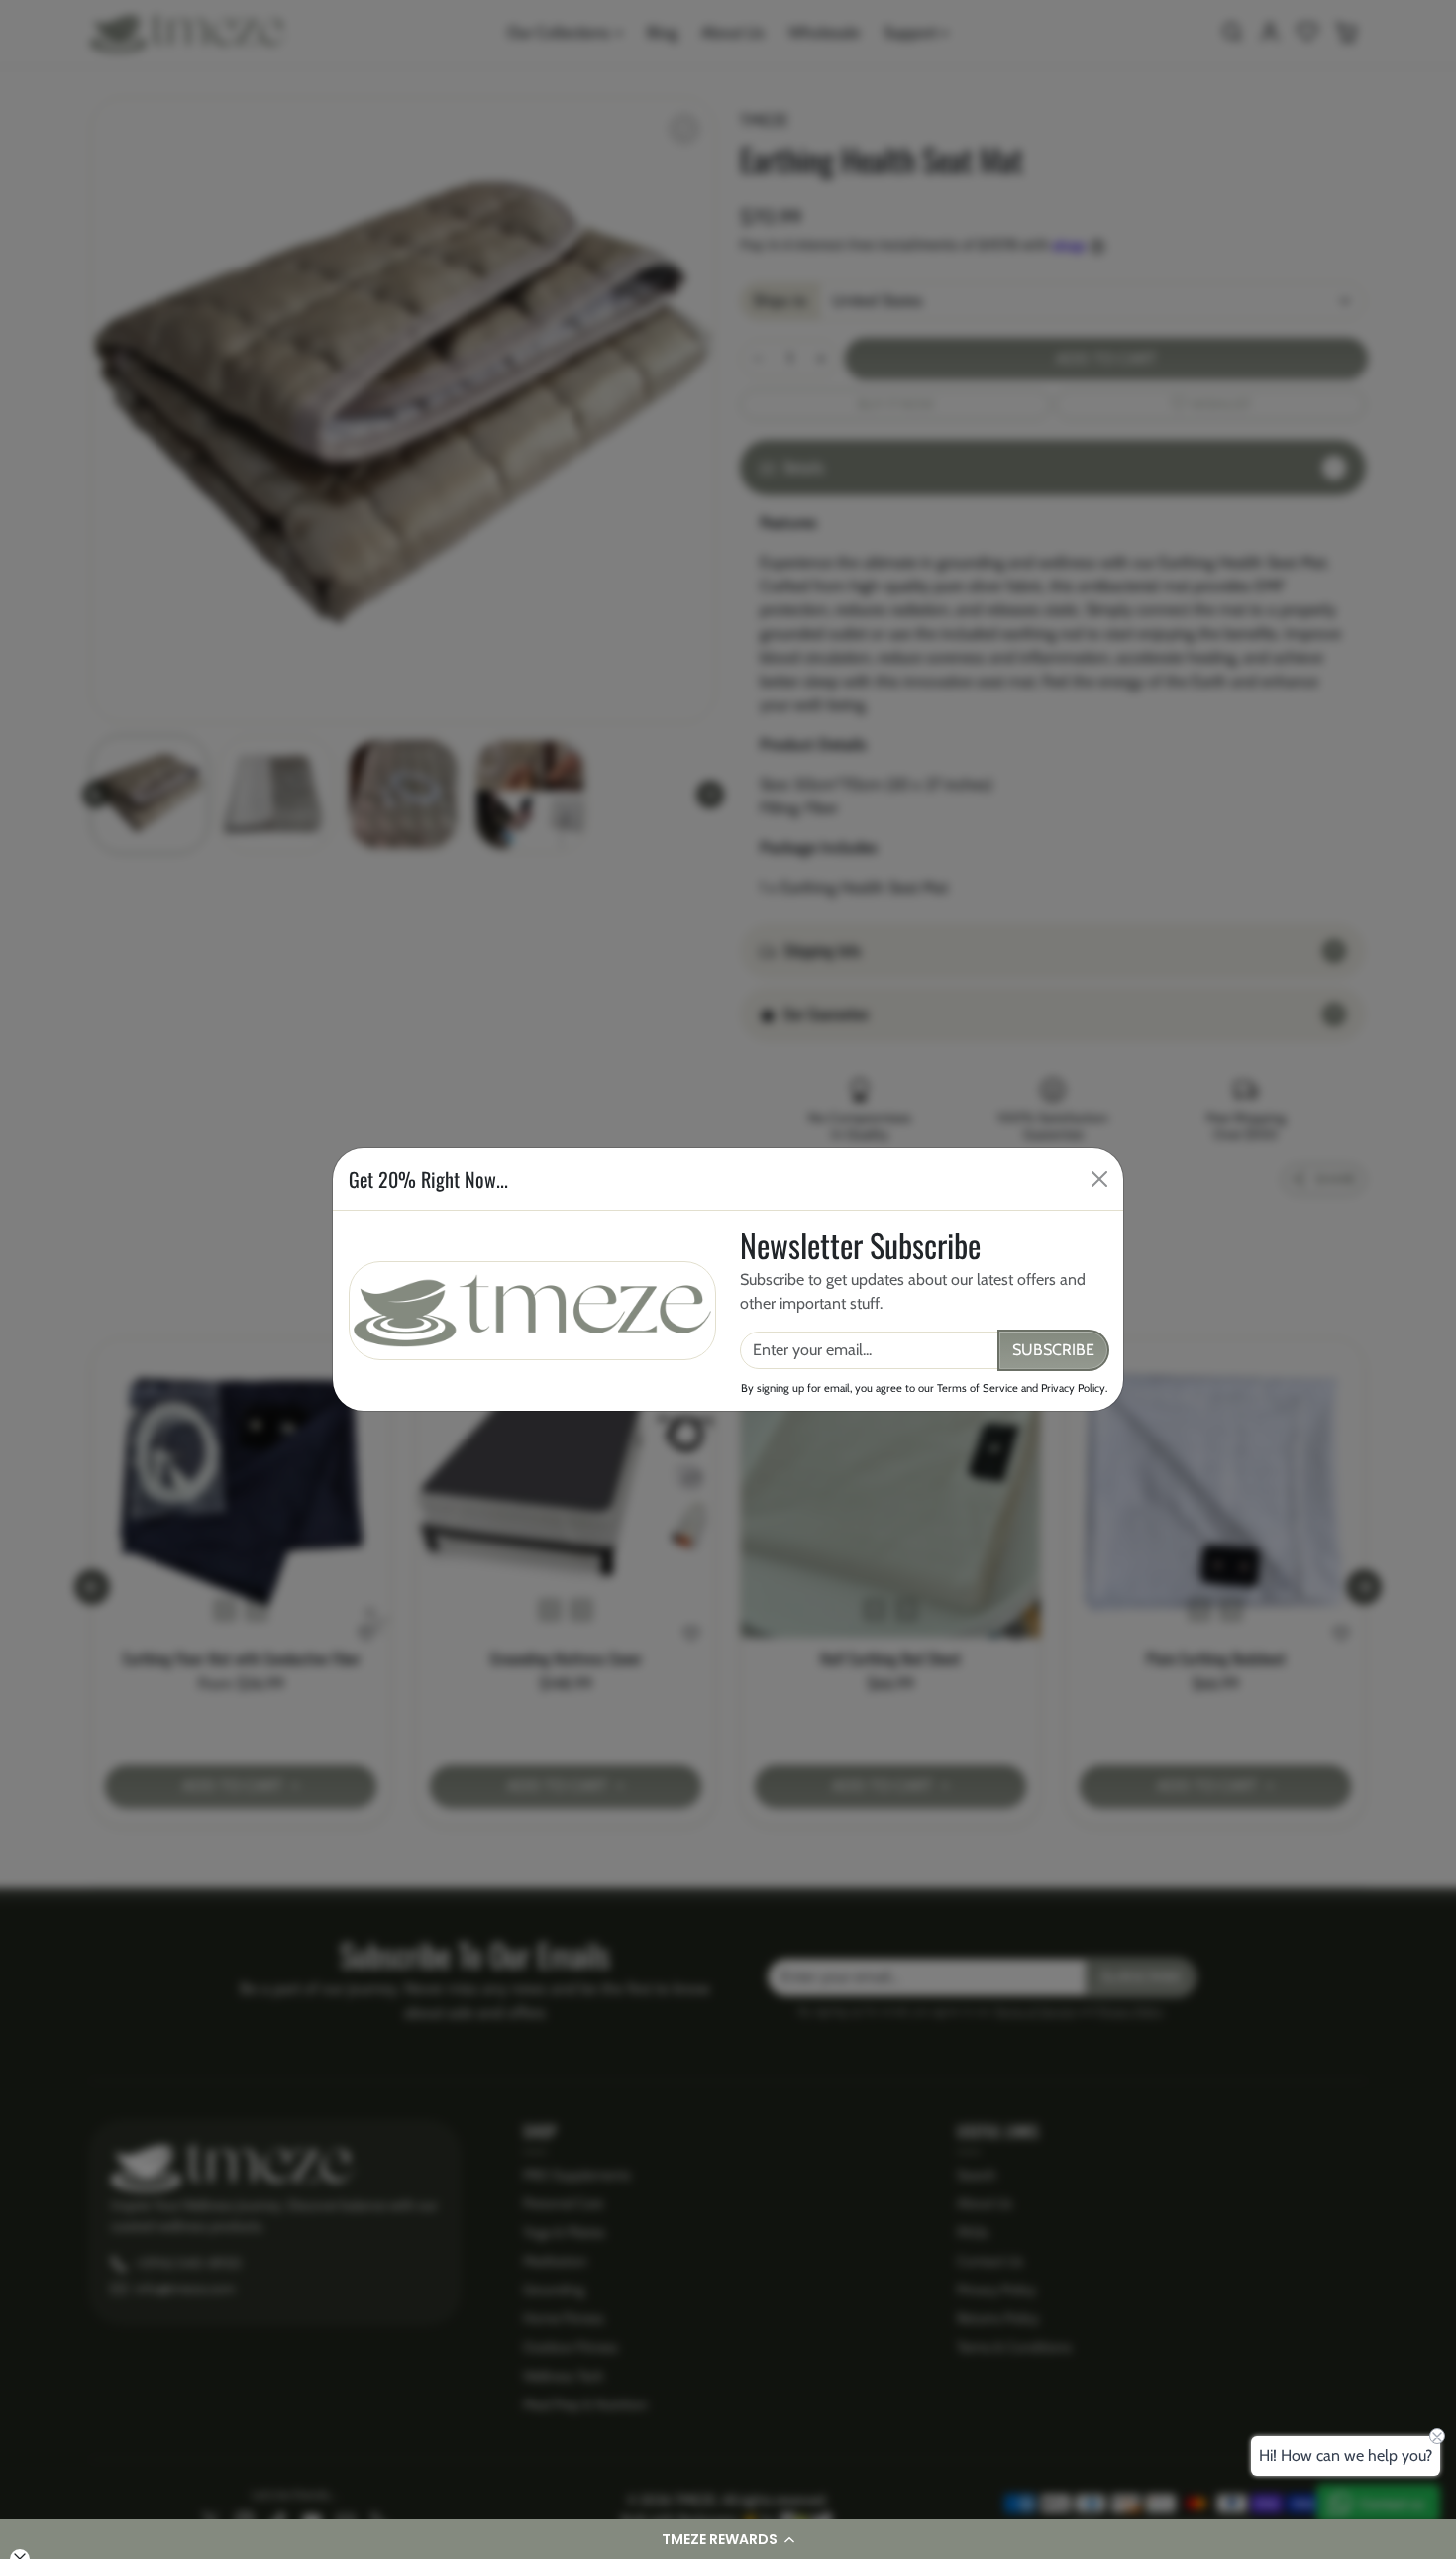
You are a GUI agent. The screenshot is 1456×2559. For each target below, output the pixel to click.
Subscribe (1053, 1350)
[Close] (1099, 1179)
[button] (728, 2539)
